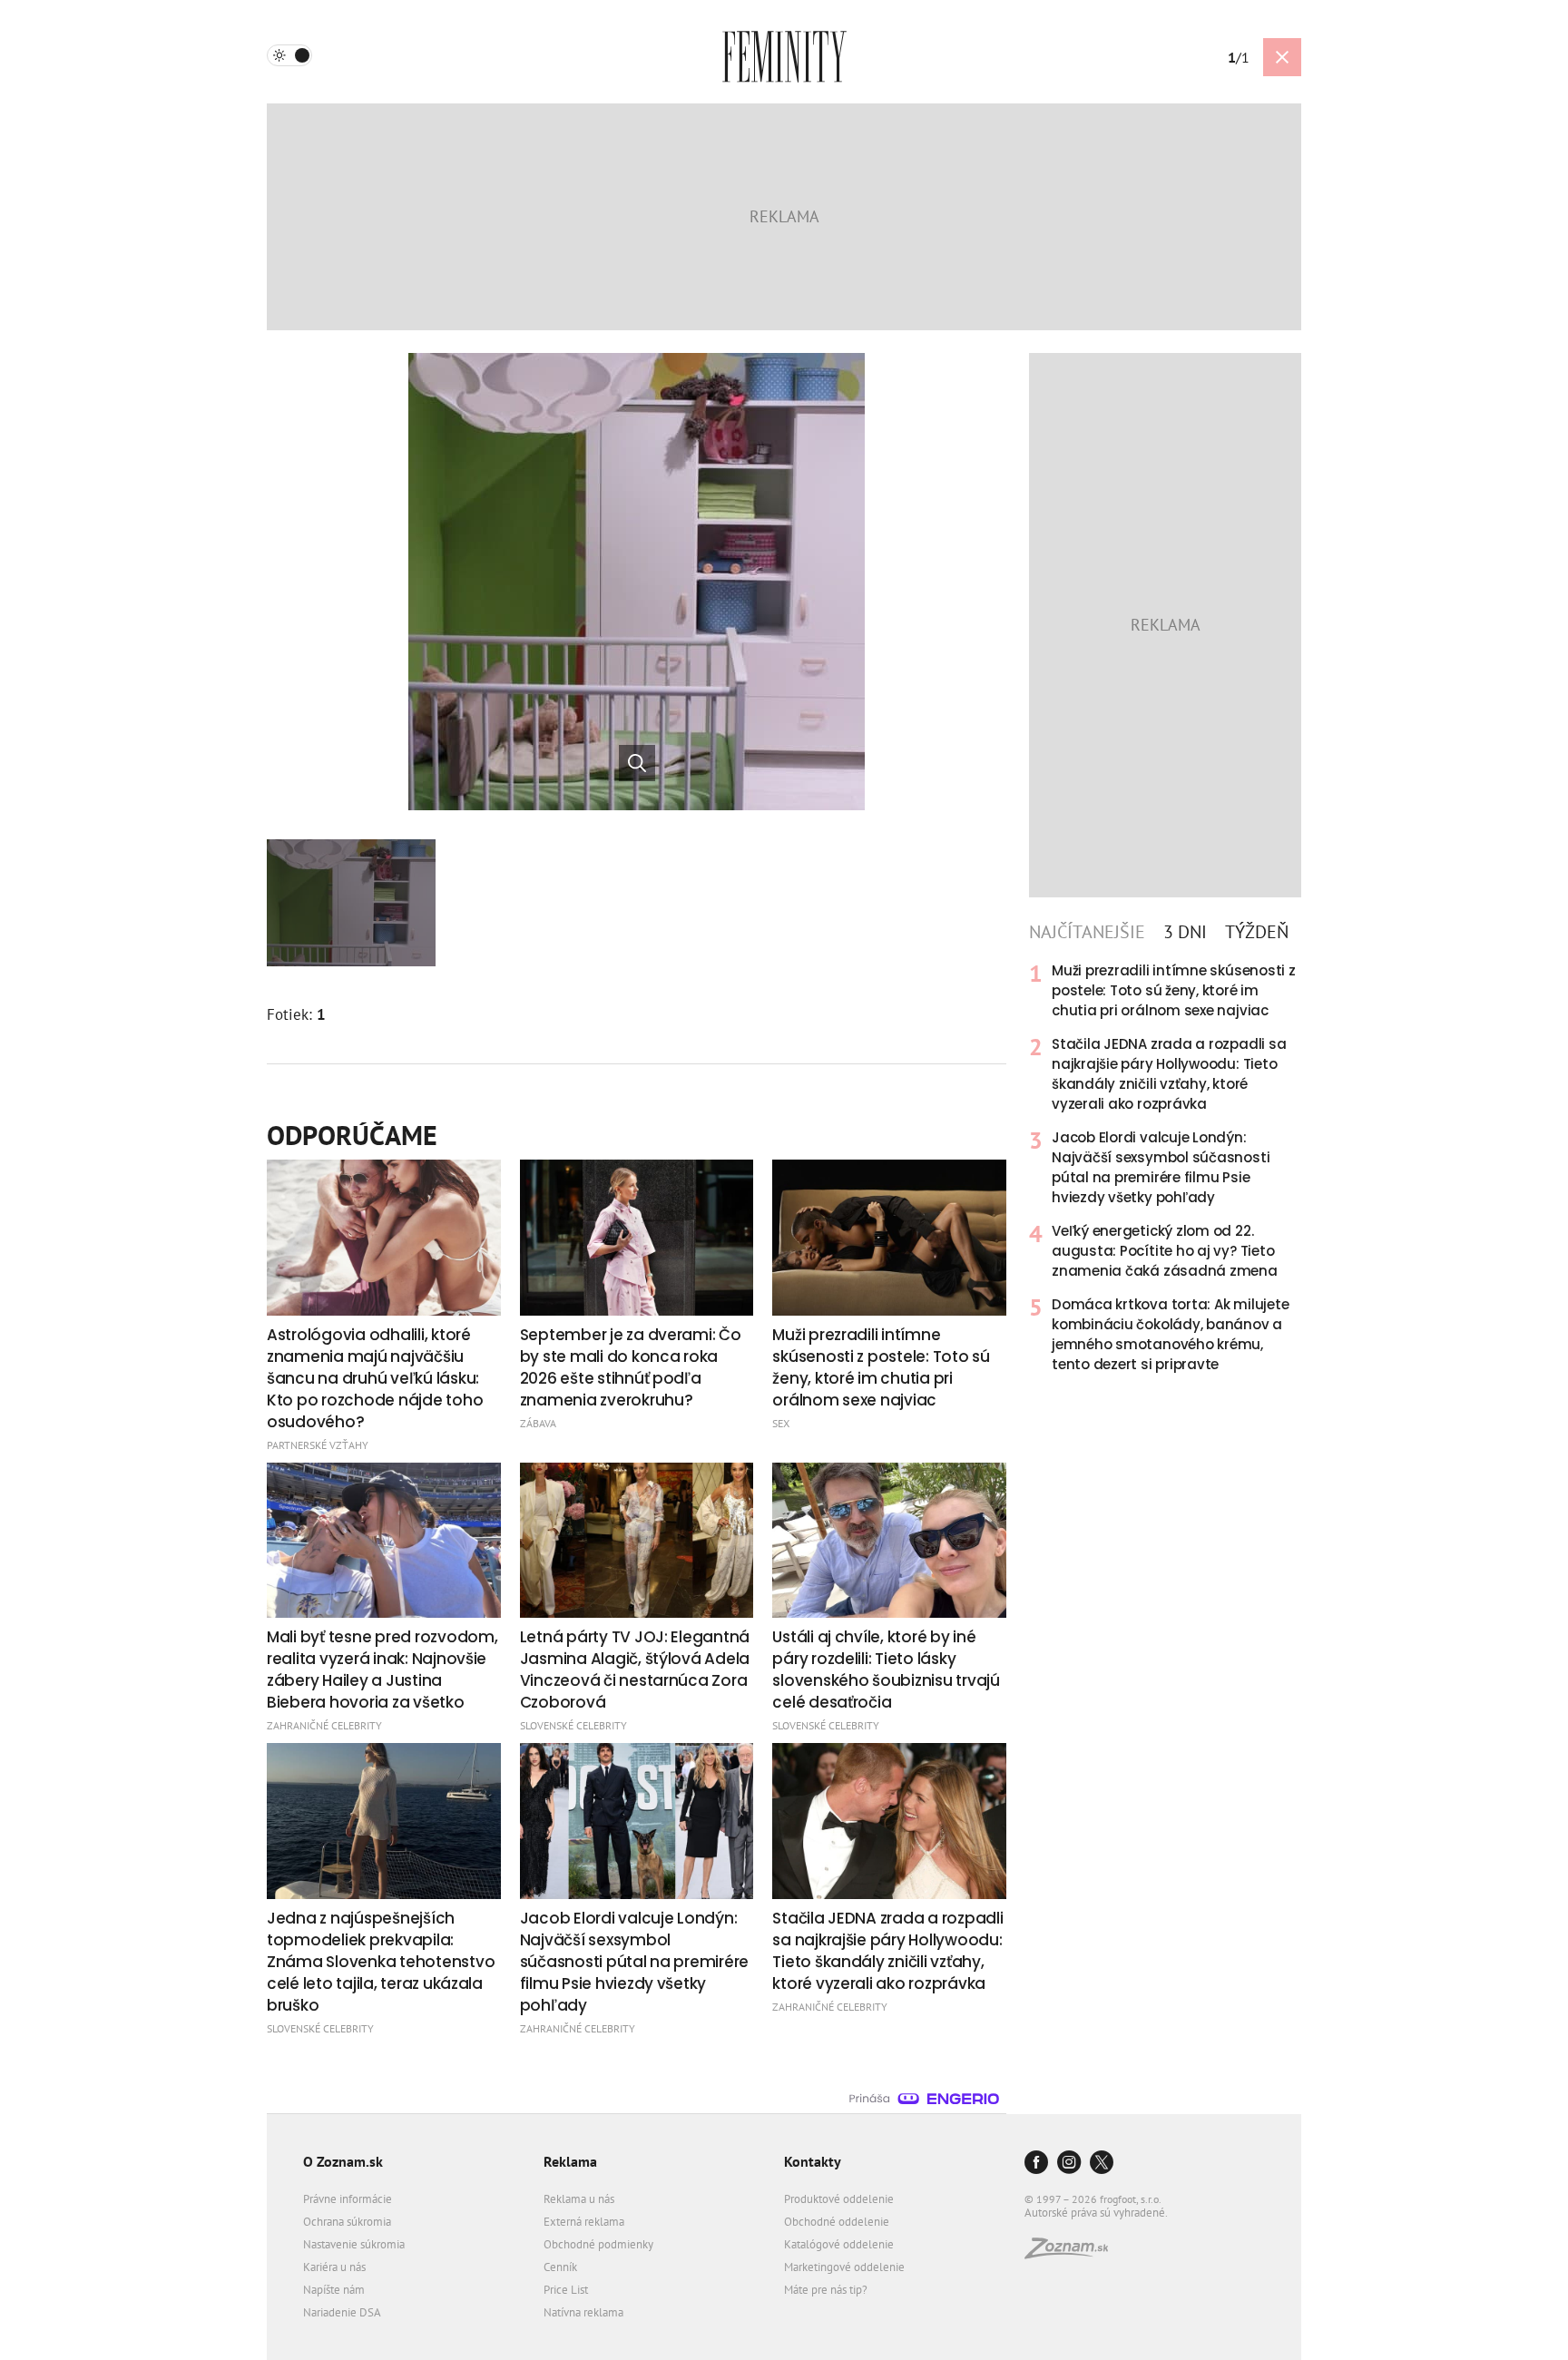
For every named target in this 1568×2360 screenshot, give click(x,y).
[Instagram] (1069, 2164)
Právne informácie (348, 2199)
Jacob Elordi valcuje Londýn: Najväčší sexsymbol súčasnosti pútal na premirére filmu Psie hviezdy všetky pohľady (1161, 1167)
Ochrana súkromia (347, 2222)
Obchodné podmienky (598, 2244)
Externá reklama (584, 2222)
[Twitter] (1102, 2164)
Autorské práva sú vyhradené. (1096, 2213)
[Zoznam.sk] (1073, 2253)
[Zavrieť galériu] (1282, 57)
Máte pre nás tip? (826, 2290)
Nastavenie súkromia (354, 2244)
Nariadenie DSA (342, 2312)
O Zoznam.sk (343, 2161)
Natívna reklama (583, 2312)
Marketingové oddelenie (844, 2267)
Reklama (570, 2161)
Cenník (560, 2267)
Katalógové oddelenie (839, 2244)
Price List (566, 2290)
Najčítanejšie (1087, 932)
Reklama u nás (579, 2199)
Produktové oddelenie (839, 2199)
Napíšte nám (334, 2290)
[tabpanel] (1165, 1168)
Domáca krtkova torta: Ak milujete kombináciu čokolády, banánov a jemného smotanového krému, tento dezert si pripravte (1170, 1334)
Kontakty (813, 2161)
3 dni (1185, 932)
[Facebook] (1036, 2164)
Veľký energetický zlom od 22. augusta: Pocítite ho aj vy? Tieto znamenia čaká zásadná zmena (1165, 1251)
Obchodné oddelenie (837, 2222)
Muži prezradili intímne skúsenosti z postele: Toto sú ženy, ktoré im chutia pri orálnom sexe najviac (1174, 990)
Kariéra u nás (334, 2267)
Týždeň (1257, 932)
